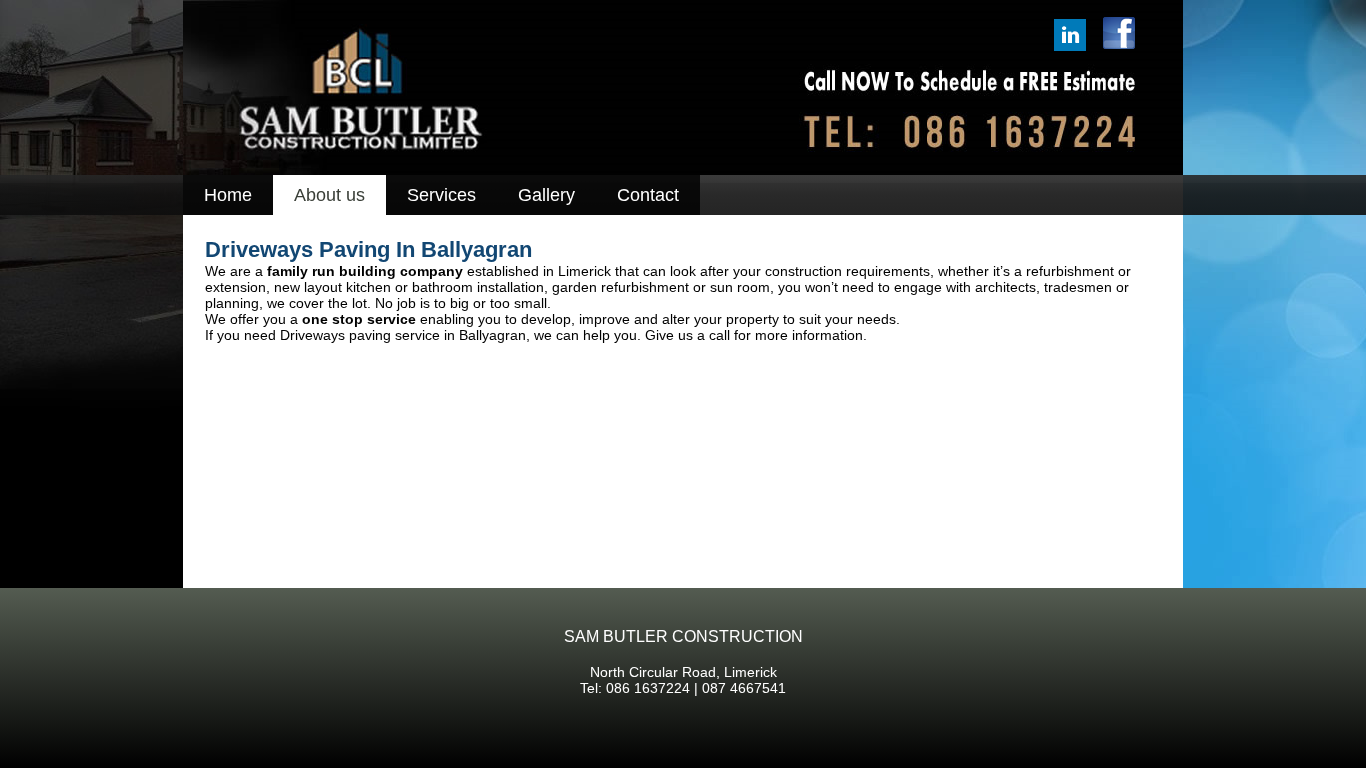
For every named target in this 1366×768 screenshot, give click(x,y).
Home (228, 195)
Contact (648, 195)
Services (441, 195)
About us (329, 195)
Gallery (546, 195)
